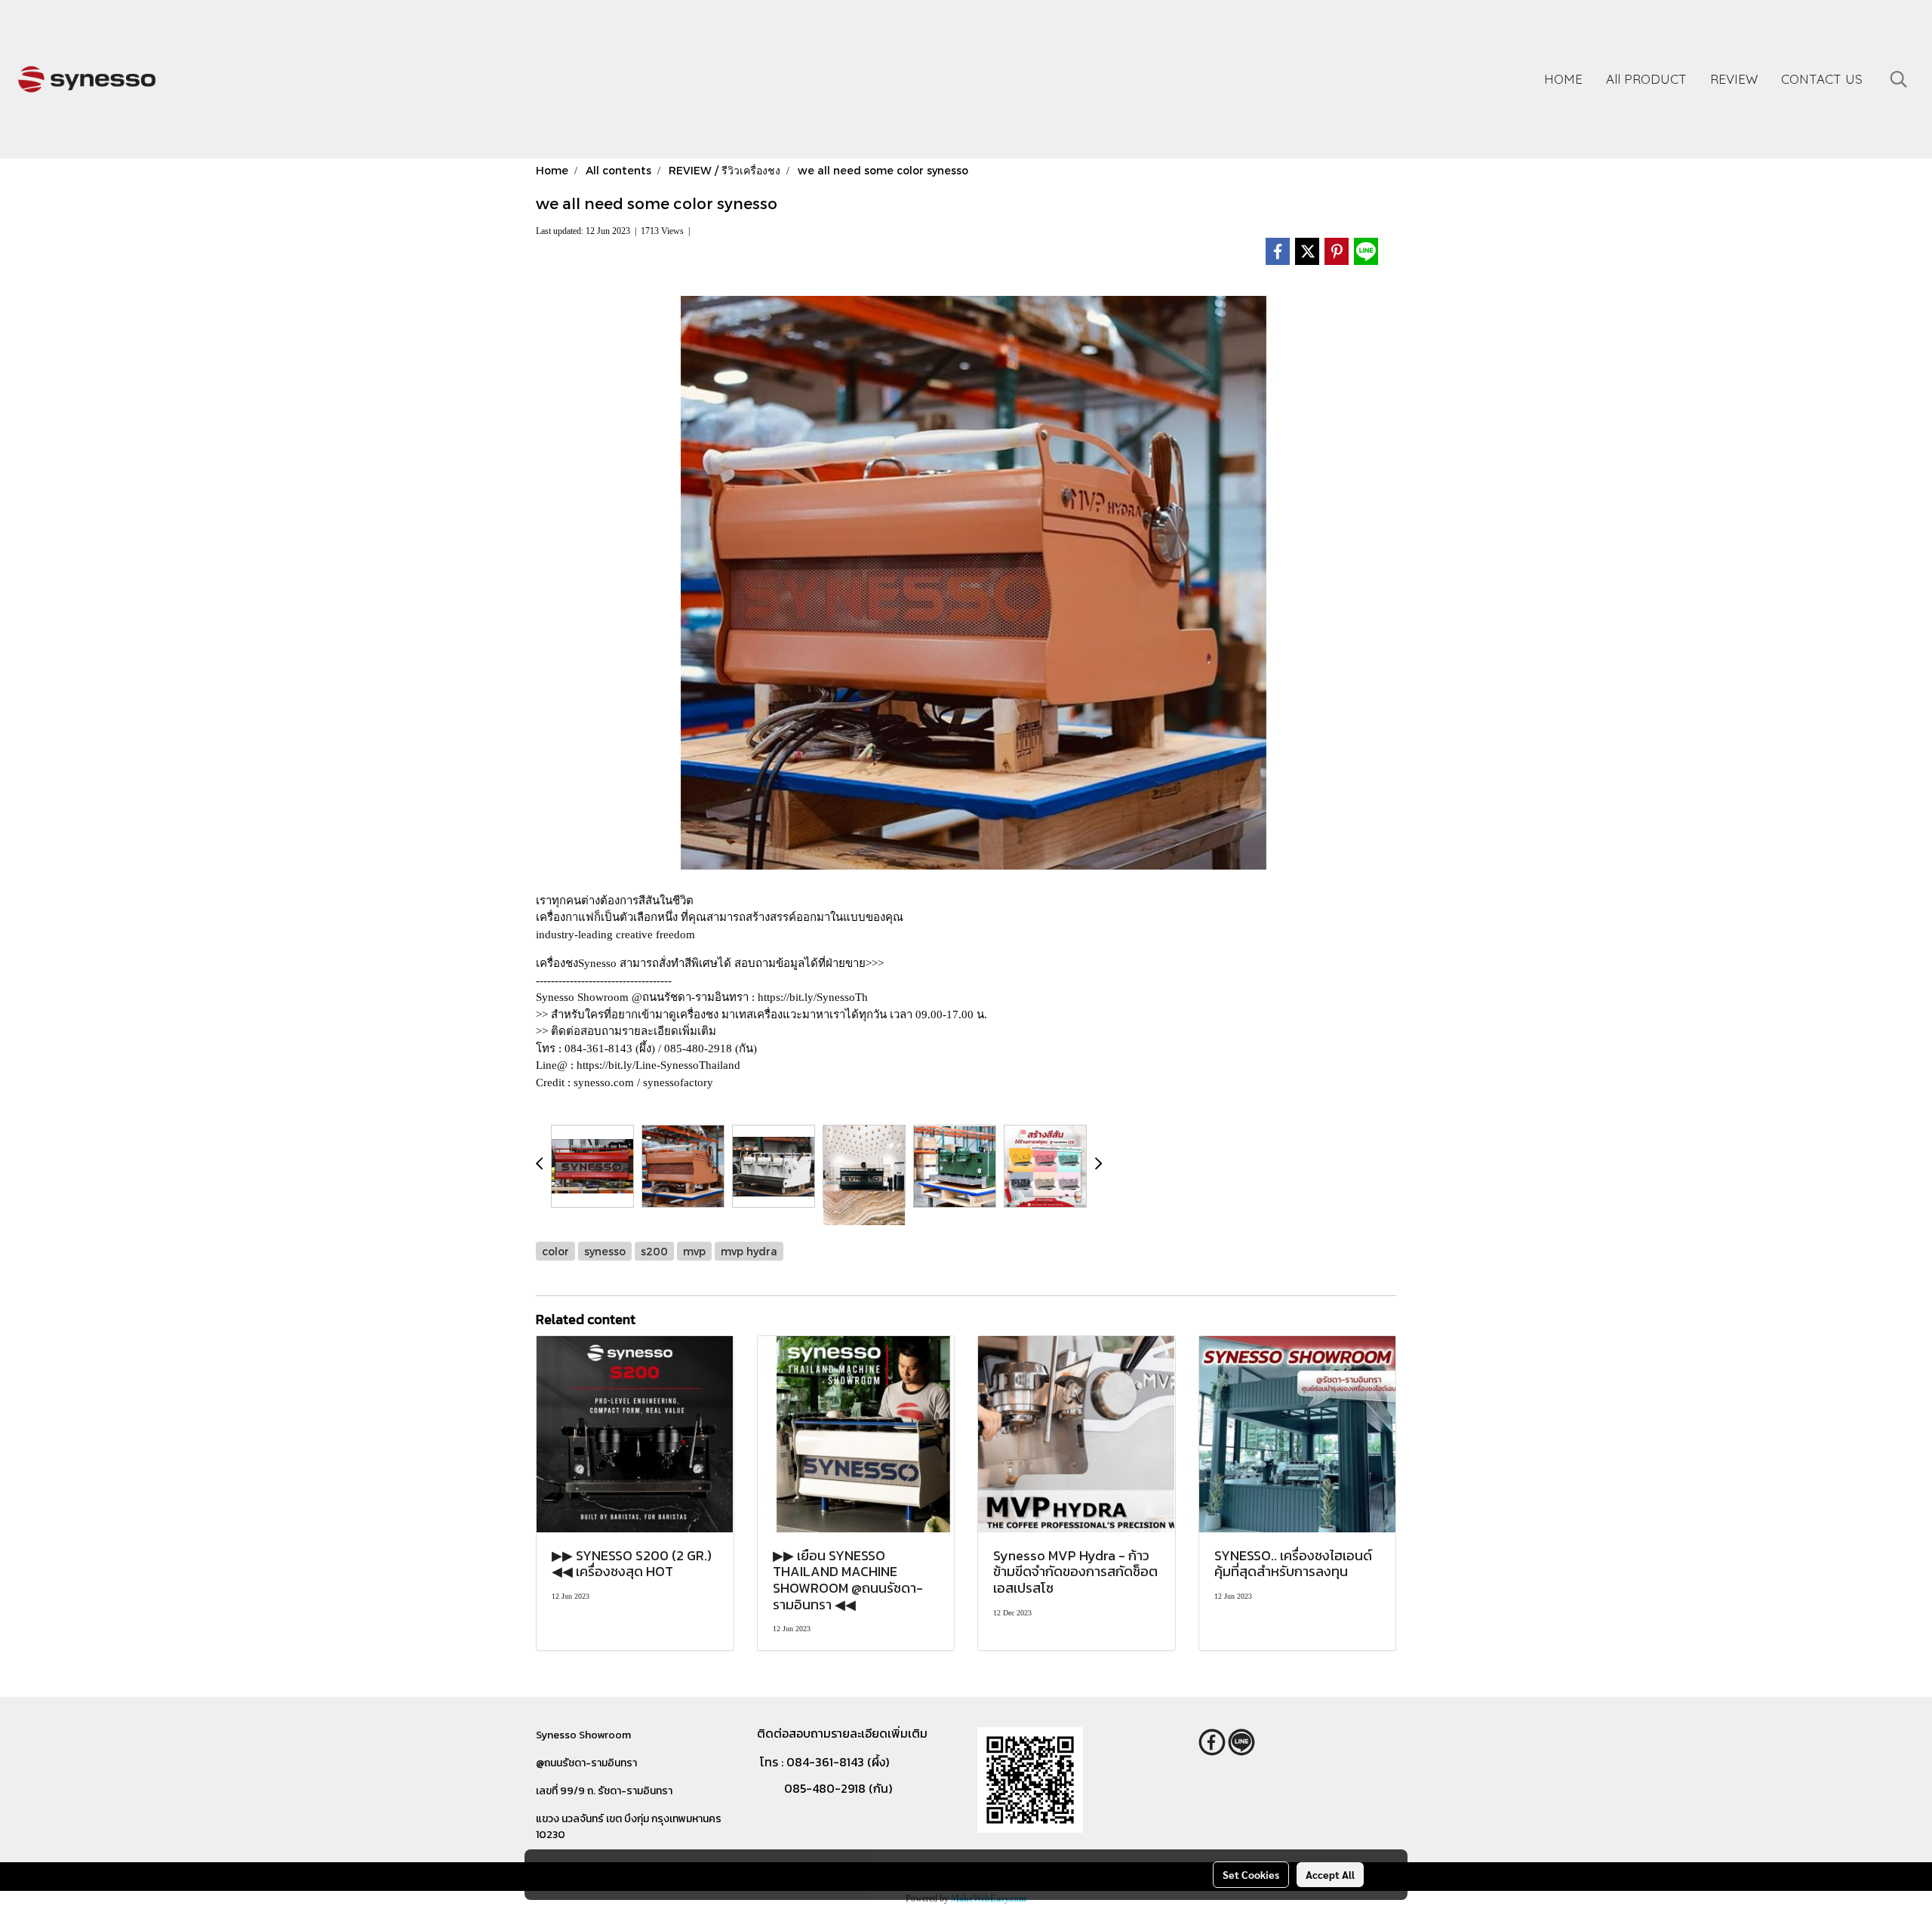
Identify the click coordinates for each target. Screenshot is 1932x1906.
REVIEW (1734, 79)
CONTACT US (1822, 79)
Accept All (1330, 1874)
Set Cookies (1251, 1874)
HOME (1563, 79)
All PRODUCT (1646, 79)
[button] (1899, 79)
